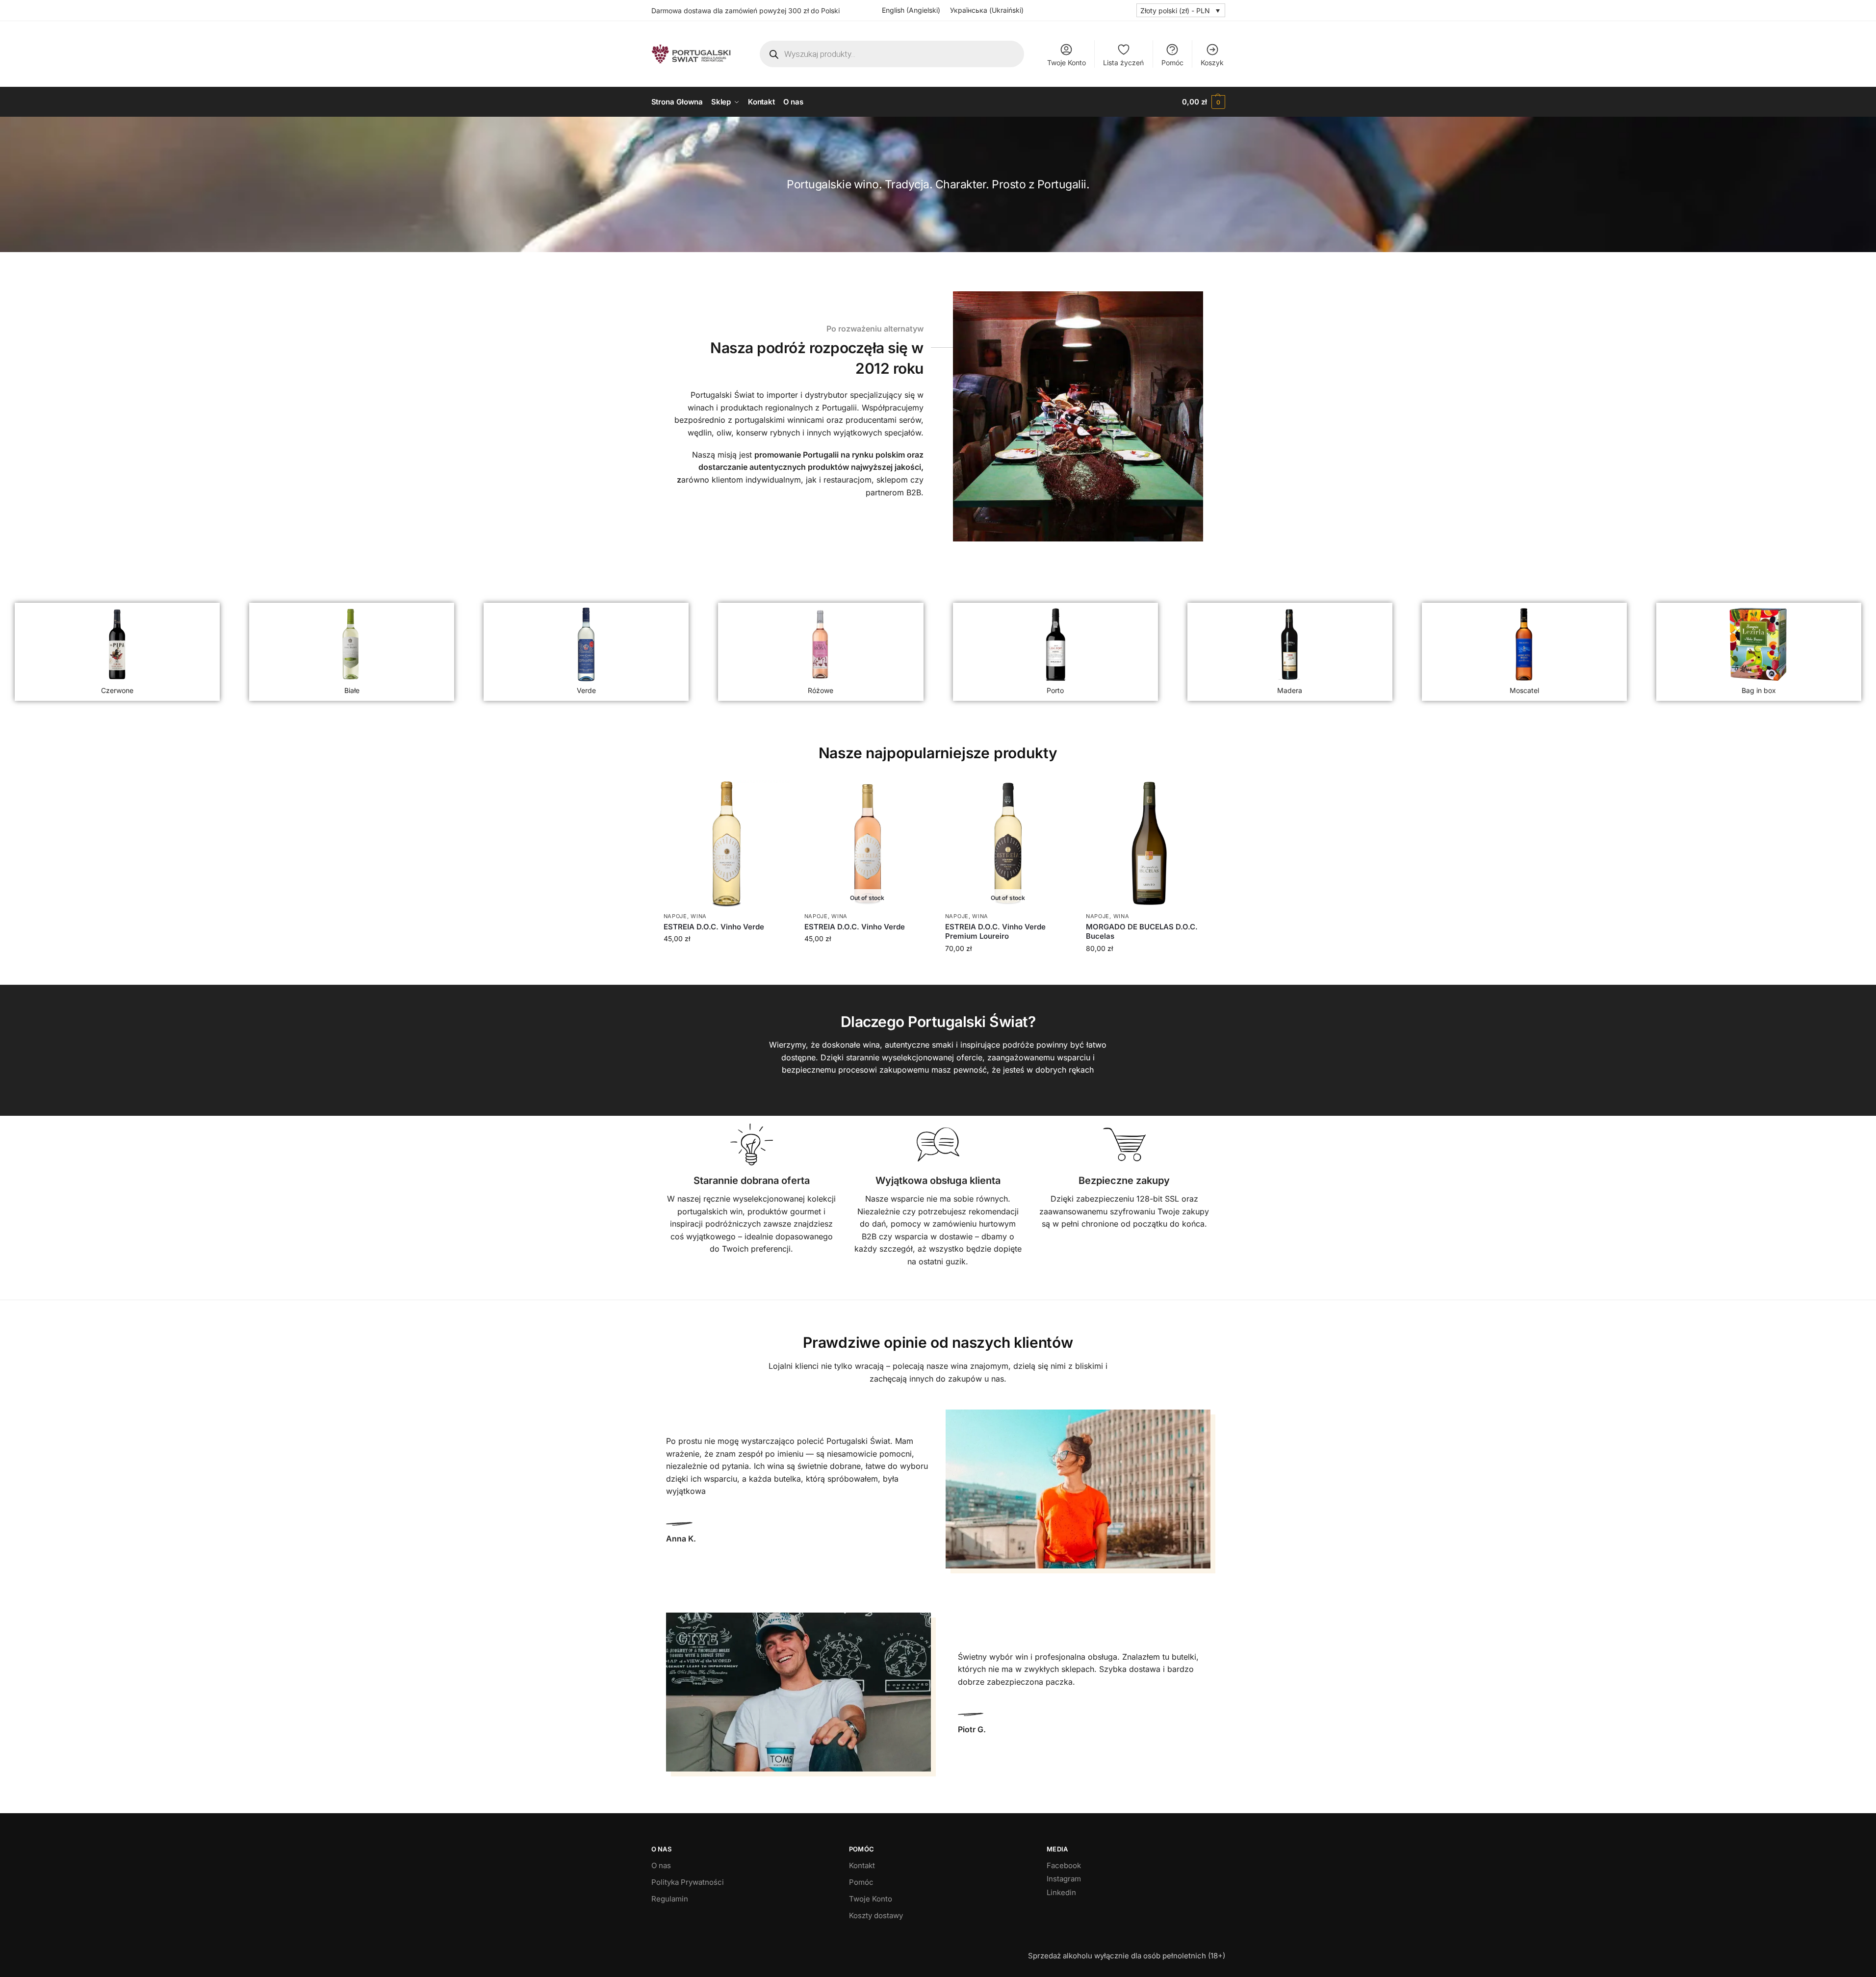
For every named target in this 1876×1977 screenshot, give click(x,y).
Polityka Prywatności (688, 1882)
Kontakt (862, 1865)
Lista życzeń (1123, 63)
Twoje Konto (1066, 63)
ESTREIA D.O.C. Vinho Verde (714, 927)
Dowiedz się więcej (867, 960)
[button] (1203, 102)
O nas (661, 1865)
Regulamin (670, 1899)
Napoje (675, 916)
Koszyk (1212, 63)
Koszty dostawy (876, 1915)
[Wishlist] (775, 795)
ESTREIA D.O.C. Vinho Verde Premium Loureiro (995, 932)
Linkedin (1061, 1892)
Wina (699, 916)
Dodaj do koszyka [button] (727, 960)
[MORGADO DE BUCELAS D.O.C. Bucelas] (1149, 843)
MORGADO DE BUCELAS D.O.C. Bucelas (1142, 932)
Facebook (1064, 1865)
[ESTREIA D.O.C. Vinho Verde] (727, 843)
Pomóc (1172, 63)
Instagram (1064, 1879)
